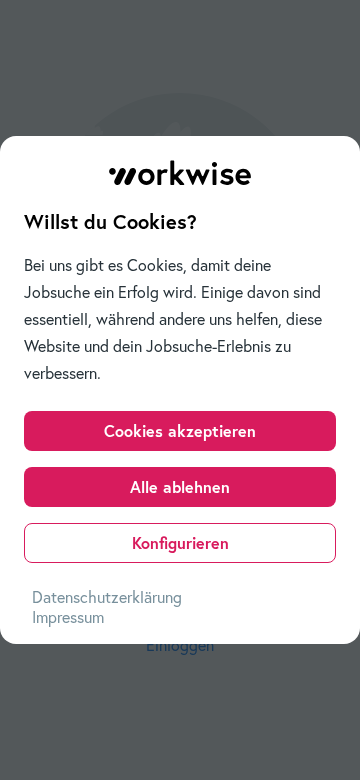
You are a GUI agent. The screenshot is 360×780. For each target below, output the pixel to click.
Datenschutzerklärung (107, 597)
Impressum (68, 617)
